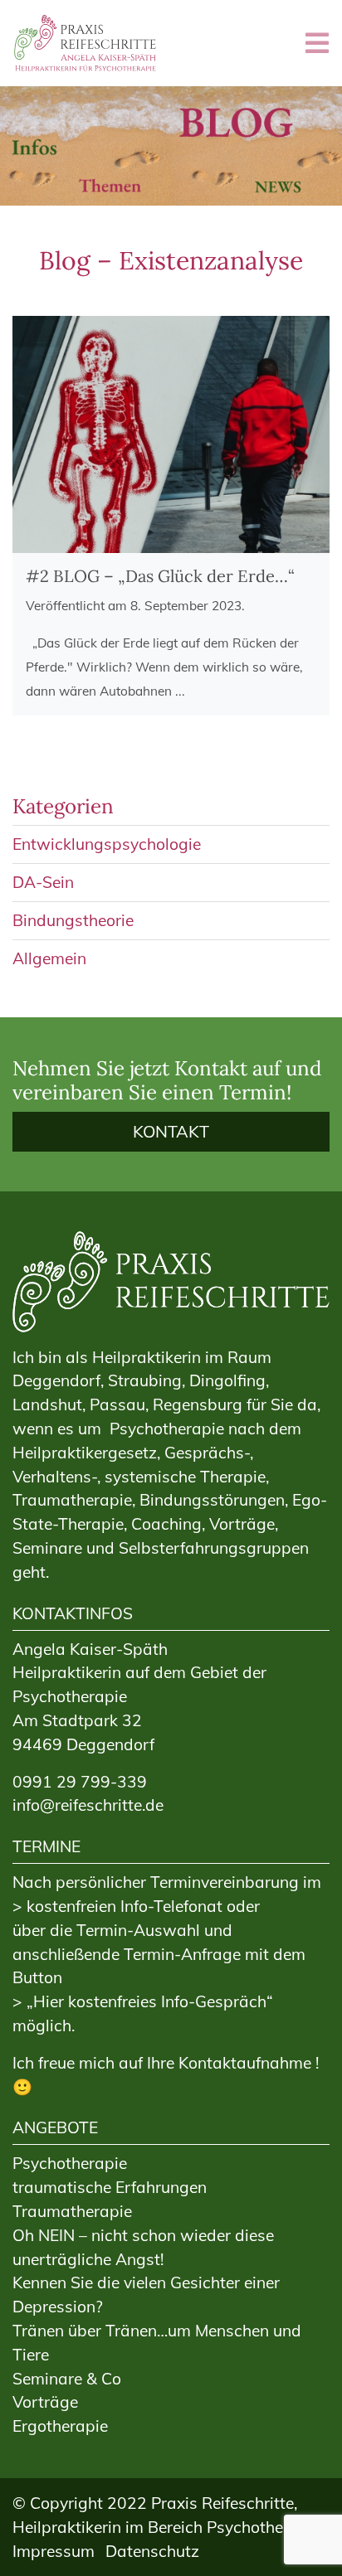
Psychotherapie (70, 2163)
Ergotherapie (60, 2426)
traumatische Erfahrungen (110, 2187)
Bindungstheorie (73, 920)
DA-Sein (43, 882)
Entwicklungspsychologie (107, 844)
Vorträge (45, 2402)
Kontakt (171, 1131)
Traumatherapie (72, 2211)
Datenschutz (152, 2551)
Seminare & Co (67, 2379)
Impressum (54, 2551)
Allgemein (49, 958)
